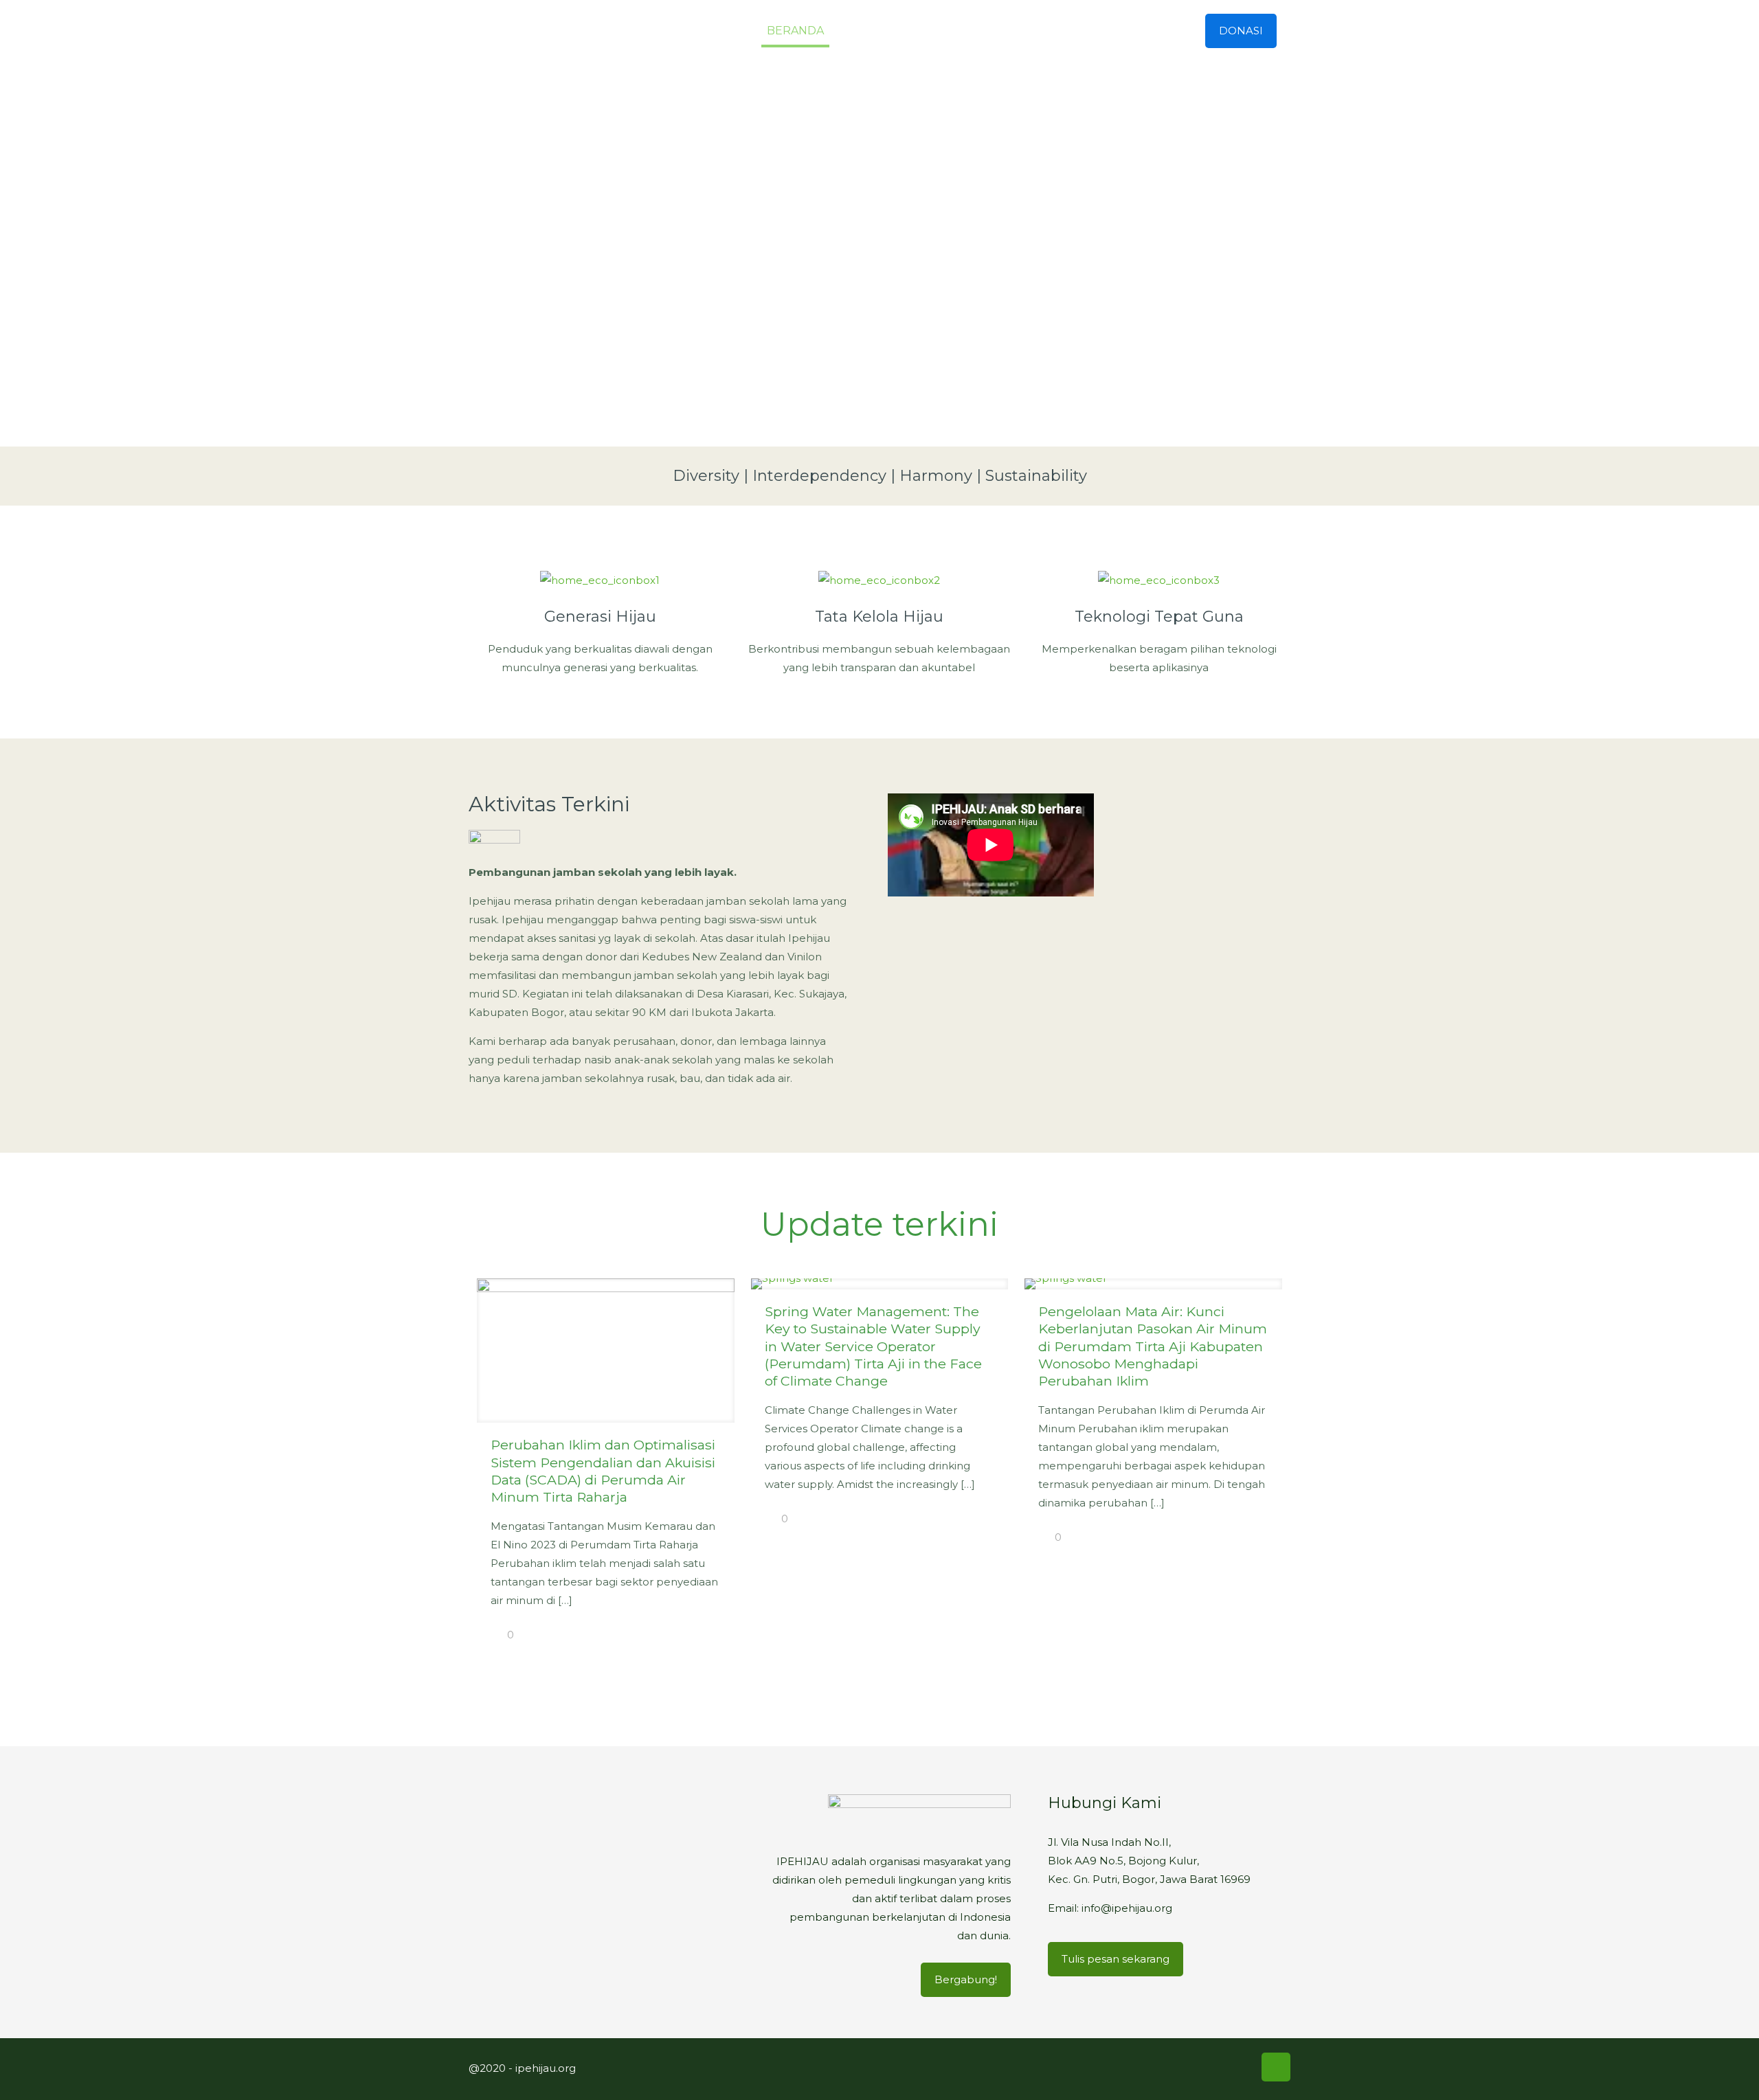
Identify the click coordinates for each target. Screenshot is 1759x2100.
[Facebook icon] (1163, 2067)
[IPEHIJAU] (553, 31)
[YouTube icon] (1202, 2067)
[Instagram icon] (1240, 2067)
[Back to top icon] (1276, 2067)
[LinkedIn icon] (1221, 2067)
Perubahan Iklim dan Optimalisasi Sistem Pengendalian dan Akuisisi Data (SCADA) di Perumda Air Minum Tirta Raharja (603, 1471)
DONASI (1241, 31)
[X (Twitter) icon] (1183, 2067)
